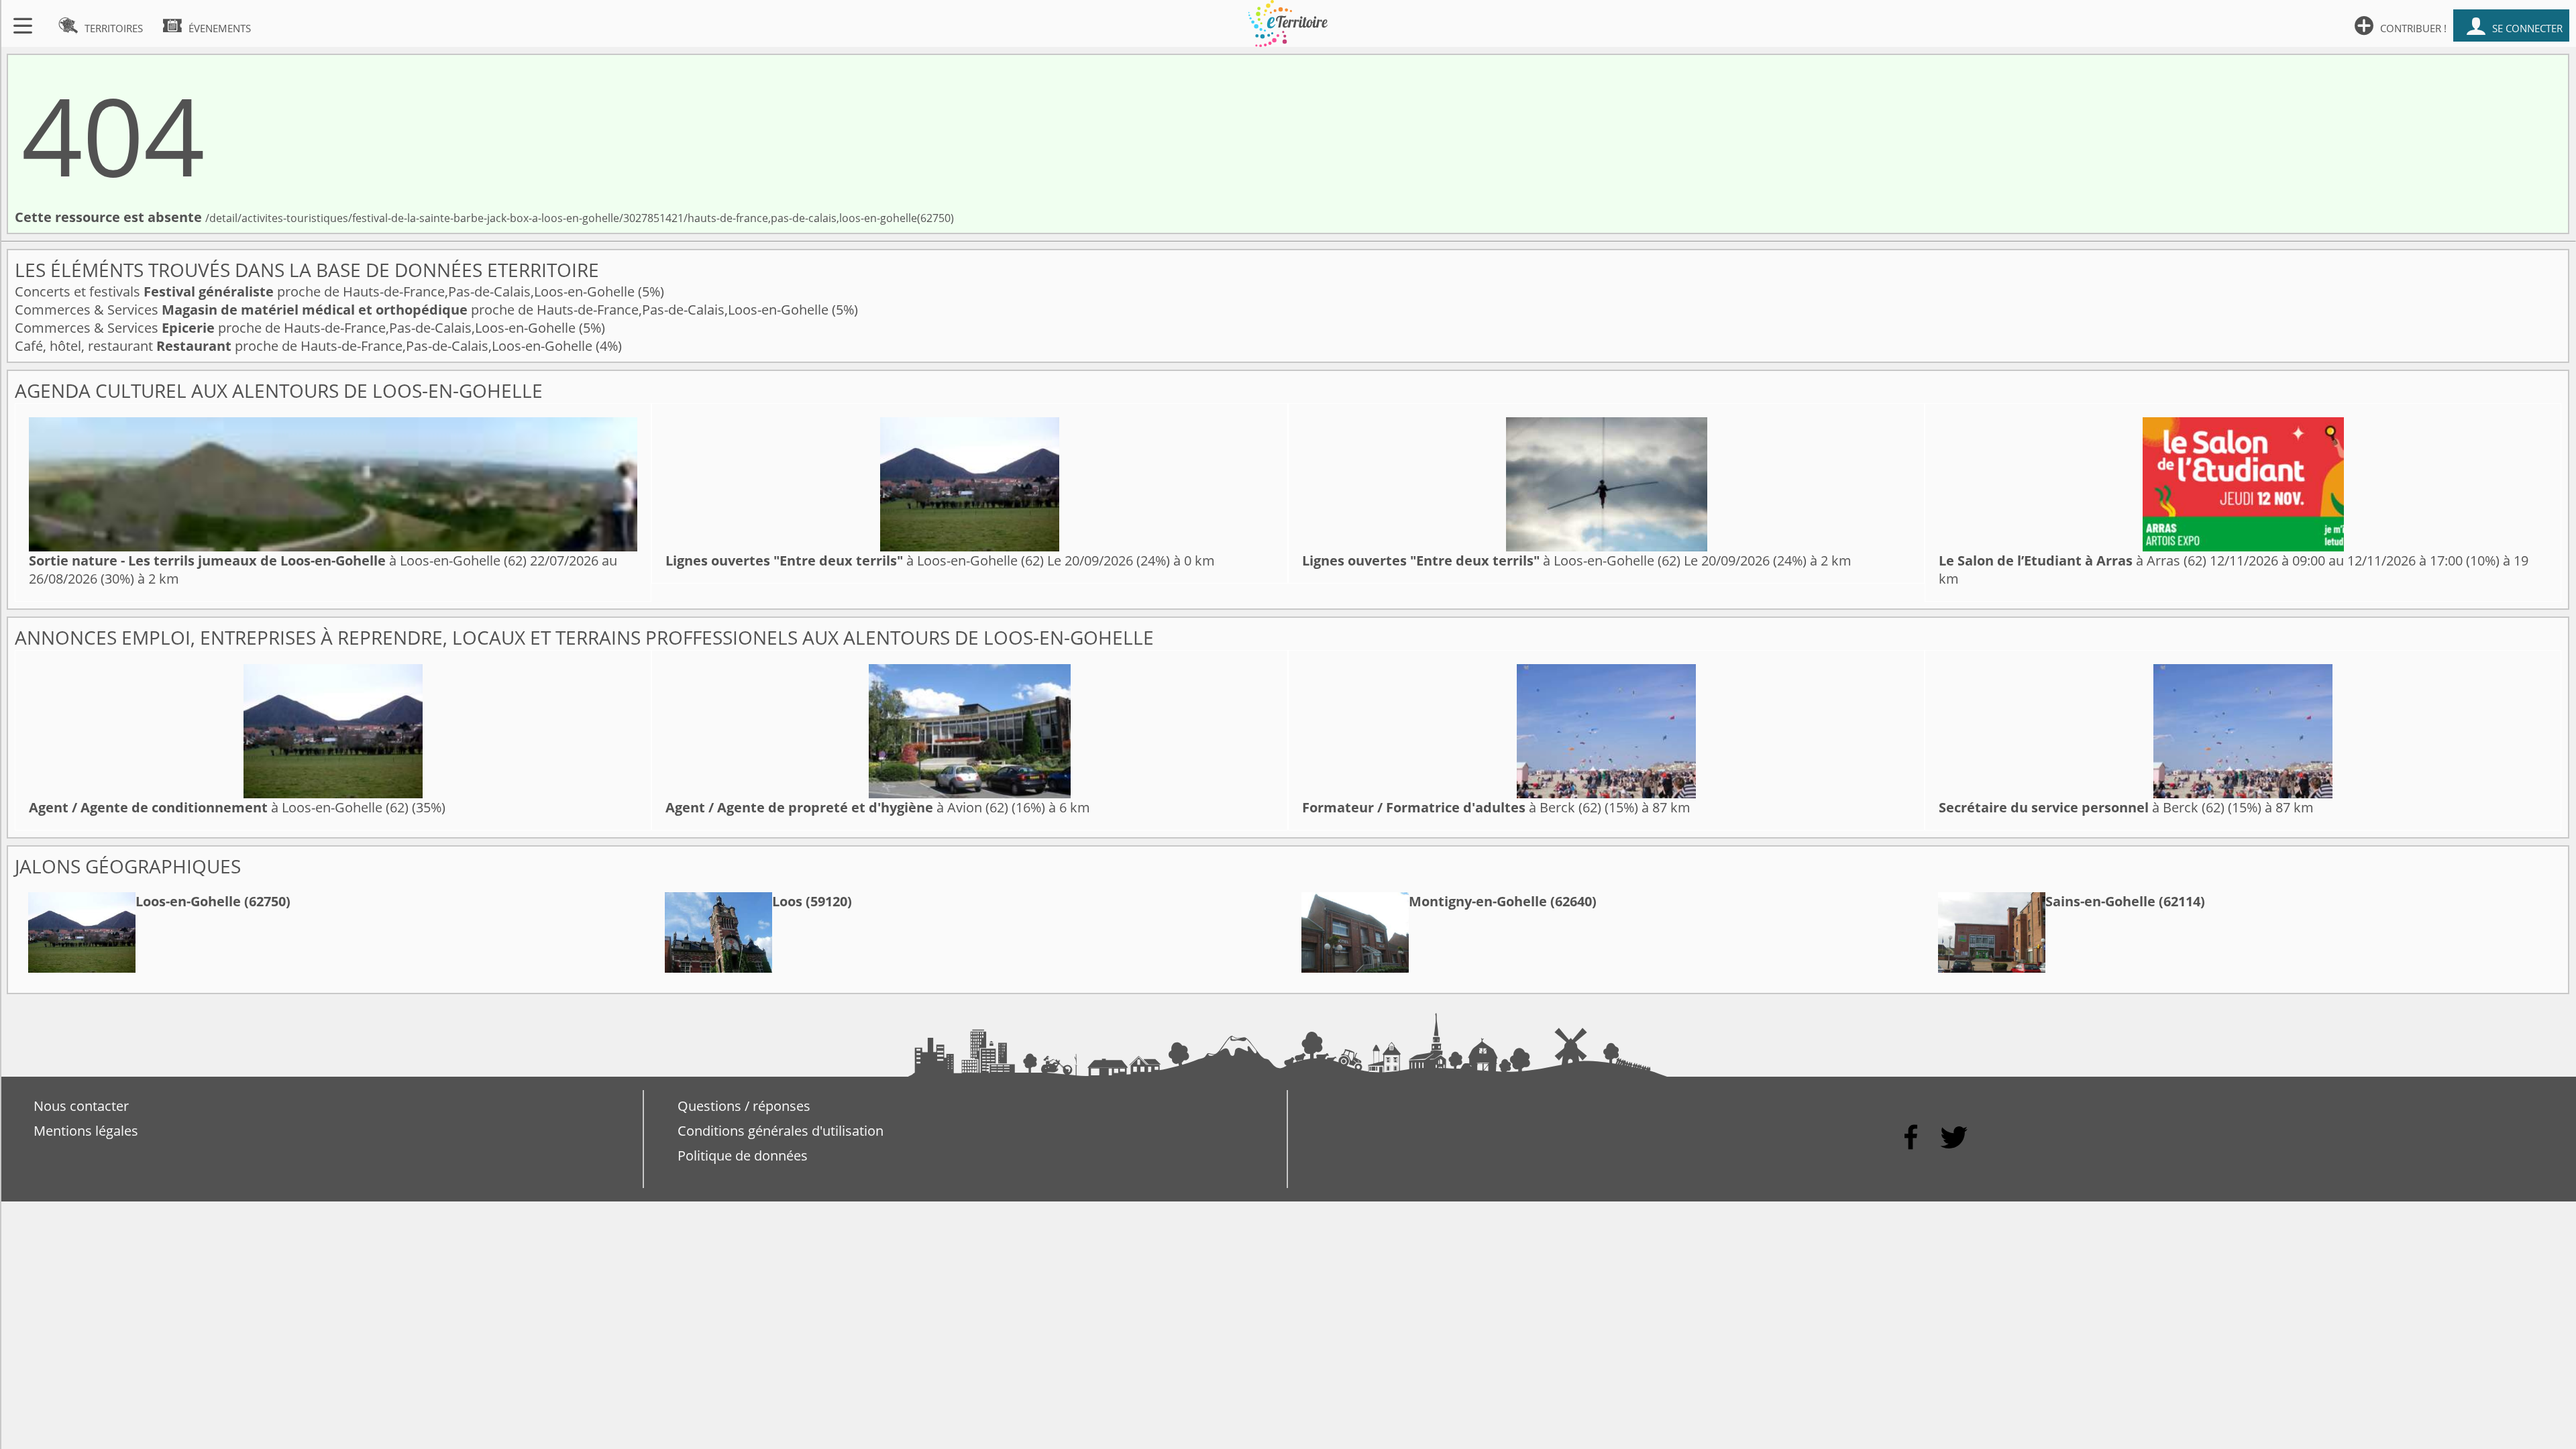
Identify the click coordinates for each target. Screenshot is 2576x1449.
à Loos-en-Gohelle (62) (278, 560)
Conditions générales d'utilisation (781, 1131)
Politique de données (743, 1156)
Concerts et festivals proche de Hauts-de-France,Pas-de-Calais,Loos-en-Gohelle (326, 291)
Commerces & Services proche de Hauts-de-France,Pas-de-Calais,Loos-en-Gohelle (423, 310)
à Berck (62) (1452, 807)
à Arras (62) (2073, 560)
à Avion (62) (837, 807)
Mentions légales (86, 1131)
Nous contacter (81, 1106)
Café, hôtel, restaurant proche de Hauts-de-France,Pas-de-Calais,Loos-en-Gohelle (305, 346)
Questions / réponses (744, 1106)
